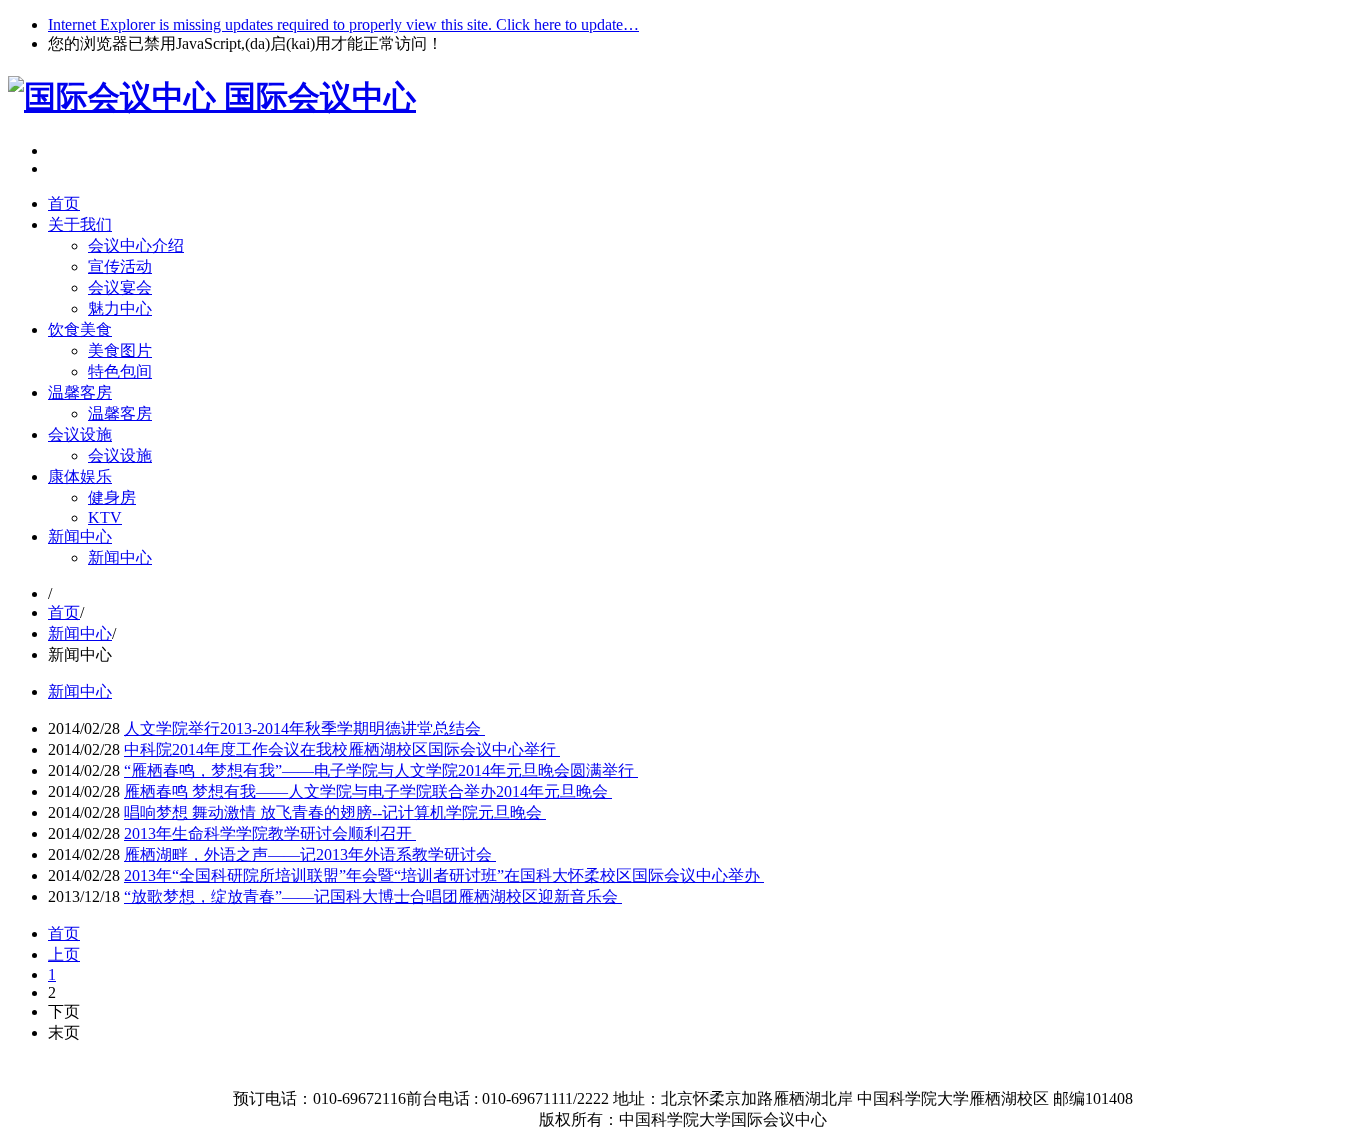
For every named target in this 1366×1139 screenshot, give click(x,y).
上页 (64, 954)
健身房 (112, 497)
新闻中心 (80, 536)
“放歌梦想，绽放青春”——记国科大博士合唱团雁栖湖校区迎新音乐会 (373, 896)
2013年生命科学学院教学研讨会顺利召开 (270, 833)
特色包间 (120, 371)
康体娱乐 (80, 476)
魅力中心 (120, 308)
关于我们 (80, 224)
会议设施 (80, 434)
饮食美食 (80, 329)
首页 (64, 203)
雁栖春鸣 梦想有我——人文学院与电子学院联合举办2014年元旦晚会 (368, 791)
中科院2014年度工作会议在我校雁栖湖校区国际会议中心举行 (342, 749)
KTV (105, 517)
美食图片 (120, 350)
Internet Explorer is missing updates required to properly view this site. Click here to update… (343, 24)
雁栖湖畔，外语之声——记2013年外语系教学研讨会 (310, 854)
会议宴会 (120, 287)
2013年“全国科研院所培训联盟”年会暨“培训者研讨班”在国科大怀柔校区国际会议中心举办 (444, 875)
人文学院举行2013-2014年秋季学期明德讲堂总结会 (304, 728)
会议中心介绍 (136, 245)
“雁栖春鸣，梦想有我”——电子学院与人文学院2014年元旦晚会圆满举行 (381, 770)
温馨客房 (80, 392)
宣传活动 (120, 266)
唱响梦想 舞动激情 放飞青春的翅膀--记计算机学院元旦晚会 (335, 812)
